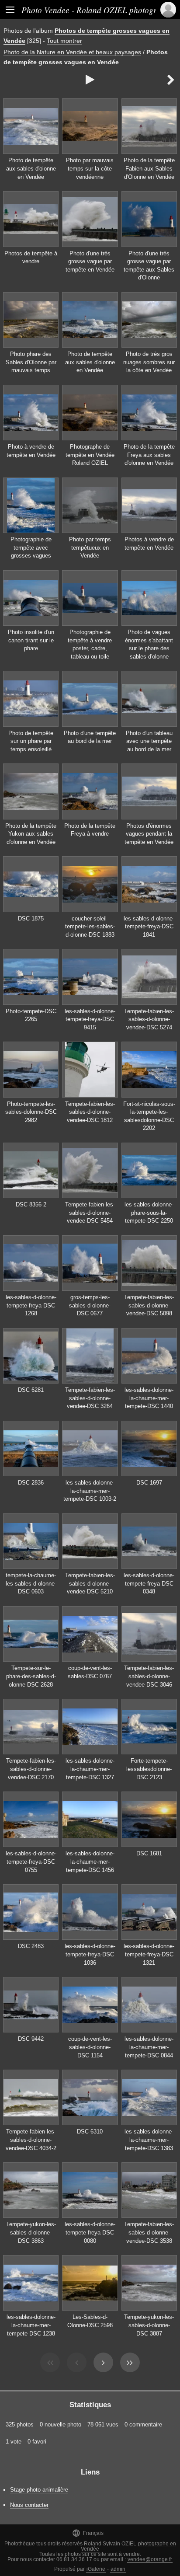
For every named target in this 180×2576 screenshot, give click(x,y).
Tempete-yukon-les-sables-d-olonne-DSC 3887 (149, 2325)
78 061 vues (103, 2424)
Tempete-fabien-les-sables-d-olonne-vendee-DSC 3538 (149, 2232)
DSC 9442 (31, 2039)
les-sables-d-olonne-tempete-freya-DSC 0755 (31, 1861)
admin (118, 2569)
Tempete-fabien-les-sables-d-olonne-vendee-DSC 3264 (90, 1398)
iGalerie (96, 2569)
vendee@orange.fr (150, 2559)
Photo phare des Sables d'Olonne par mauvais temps (31, 362)
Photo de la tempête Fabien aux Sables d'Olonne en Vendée (149, 168)
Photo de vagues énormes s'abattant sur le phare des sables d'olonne (149, 644)
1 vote (14, 2442)
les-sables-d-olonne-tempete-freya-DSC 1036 (90, 1954)
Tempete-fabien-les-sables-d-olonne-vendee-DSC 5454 (90, 1213)
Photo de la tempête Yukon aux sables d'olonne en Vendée (31, 834)
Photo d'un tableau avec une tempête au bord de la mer (149, 741)
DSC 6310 (90, 2132)
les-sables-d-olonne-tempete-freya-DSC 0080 (90, 2232)
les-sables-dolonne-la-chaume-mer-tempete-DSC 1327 (90, 1769)
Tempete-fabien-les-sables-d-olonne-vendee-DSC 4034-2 (31, 2140)
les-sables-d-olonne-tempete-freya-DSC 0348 (149, 1583)
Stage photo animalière (39, 2490)
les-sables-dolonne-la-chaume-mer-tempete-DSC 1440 (149, 1398)
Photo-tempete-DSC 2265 (31, 1015)
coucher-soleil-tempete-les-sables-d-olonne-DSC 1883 (90, 927)
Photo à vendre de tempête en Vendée (31, 451)
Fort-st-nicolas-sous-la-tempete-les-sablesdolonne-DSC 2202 (149, 1116)
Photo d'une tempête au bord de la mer (90, 737)
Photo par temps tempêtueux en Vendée (90, 547)
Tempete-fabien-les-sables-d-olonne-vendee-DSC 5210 (90, 1583)
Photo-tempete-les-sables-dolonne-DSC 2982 (31, 1112)
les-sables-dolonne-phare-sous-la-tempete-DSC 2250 (149, 1213)
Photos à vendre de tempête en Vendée (149, 544)
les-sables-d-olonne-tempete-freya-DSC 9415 (90, 1019)
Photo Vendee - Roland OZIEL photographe (97, 10)
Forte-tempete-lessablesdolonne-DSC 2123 (149, 1769)
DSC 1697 (149, 1483)
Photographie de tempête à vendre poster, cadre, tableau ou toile (90, 644)
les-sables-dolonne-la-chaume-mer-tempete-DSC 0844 (149, 2047)
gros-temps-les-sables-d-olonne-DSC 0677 (90, 1305)
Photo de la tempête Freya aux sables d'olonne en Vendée (149, 455)
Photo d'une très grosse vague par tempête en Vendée (90, 261)
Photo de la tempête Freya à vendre (90, 830)
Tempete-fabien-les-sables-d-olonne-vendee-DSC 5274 (149, 1019)
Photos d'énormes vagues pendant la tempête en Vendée (149, 834)
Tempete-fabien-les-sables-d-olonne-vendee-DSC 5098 (149, 1305)
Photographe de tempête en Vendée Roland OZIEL (90, 455)
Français (88, 2533)
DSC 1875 (31, 919)
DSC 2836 (31, 1483)
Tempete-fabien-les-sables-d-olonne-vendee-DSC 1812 (90, 1112)
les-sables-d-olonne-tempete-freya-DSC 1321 (149, 1954)
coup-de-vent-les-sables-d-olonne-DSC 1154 (90, 2047)
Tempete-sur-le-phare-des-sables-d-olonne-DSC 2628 (31, 1676)
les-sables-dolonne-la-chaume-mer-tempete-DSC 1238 (31, 2325)
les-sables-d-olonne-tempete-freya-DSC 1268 (31, 1305)
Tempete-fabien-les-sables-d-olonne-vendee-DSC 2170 (31, 1769)
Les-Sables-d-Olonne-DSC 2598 (90, 2321)
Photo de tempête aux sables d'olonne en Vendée (31, 168)
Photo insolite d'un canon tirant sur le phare (31, 640)
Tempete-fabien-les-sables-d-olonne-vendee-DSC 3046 (149, 1676)
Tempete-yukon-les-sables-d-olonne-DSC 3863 (31, 2232)
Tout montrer (64, 41)
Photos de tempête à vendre (31, 258)
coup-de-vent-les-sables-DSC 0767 (90, 1672)
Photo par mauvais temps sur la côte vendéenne (90, 168)
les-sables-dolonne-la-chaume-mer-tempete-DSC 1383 (149, 2140)
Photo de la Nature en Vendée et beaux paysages (72, 52)
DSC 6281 (31, 1390)
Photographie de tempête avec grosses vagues (31, 547)
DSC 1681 (149, 1853)
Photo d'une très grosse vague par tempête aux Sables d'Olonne (149, 266)
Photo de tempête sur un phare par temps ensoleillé (31, 741)
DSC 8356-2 (31, 1204)
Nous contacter (29, 2505)
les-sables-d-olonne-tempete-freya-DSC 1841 (149, 927)
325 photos (20, 2424)
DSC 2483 (31, 1946)
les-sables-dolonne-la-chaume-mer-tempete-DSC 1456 (90, 1861)
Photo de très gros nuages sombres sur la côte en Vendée (149, 362)
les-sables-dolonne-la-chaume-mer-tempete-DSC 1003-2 (90, 1491)
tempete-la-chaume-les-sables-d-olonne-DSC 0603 (31, 1583)
